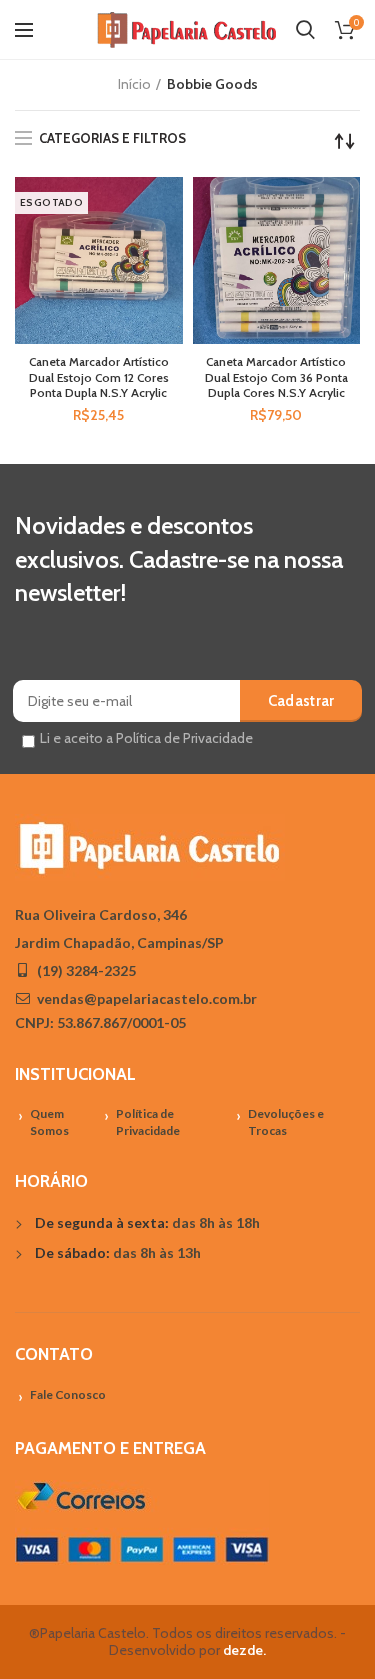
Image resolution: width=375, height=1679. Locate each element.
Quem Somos (49, 1122)
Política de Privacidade (148, 1122)
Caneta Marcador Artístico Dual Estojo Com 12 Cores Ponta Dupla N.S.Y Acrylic (99, 377)
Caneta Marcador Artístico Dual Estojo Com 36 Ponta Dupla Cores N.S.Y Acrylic (276, 377)
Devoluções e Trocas (286, 1122)
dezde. (244, 1650)
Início (134, 84)
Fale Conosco (68, 1394)
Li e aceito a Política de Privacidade (146, 738)
